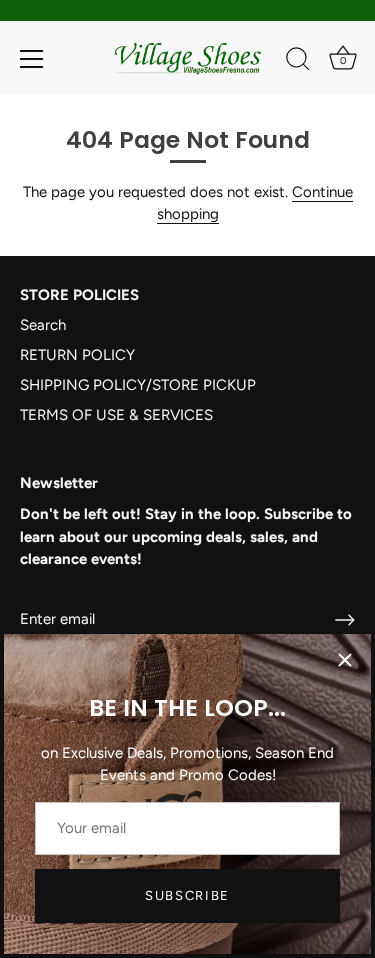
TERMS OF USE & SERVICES (116, 415)
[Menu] (32, 59)
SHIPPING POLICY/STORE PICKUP (138, 385)
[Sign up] (345, 620)
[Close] (345, 660)
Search (43, 325)
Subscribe (187, 895)
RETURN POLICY (77, 355)
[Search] (298, 62)
